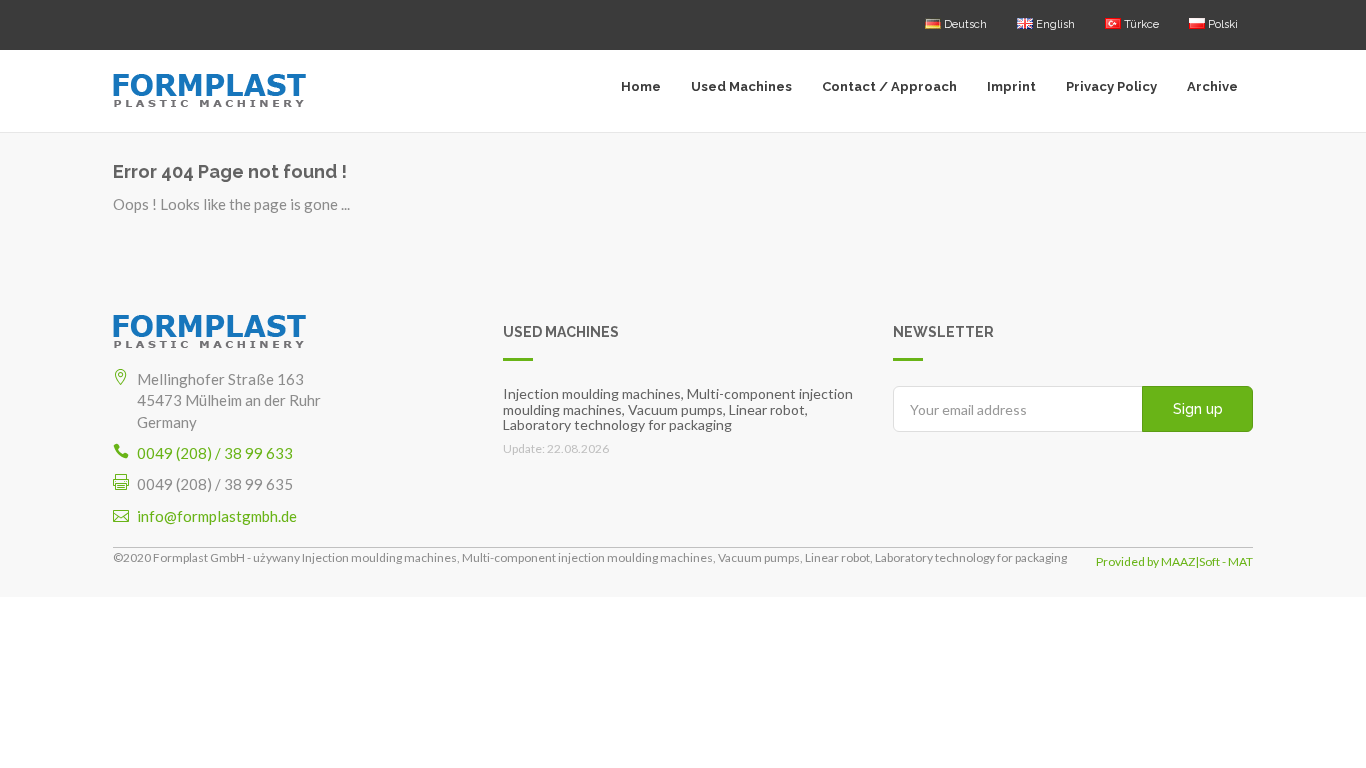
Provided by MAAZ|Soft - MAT (1174, 561)
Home (641, 86)
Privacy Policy (1111, 86)
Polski (1221, 24)
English (1054, 24)
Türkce (1140, 24)
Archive (1212, 86)
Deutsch (964, 24)
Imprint (1011, 86)
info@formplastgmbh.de (217, 516)
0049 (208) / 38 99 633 (215, 453)
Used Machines (741, 86)
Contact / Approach (889, 86)
